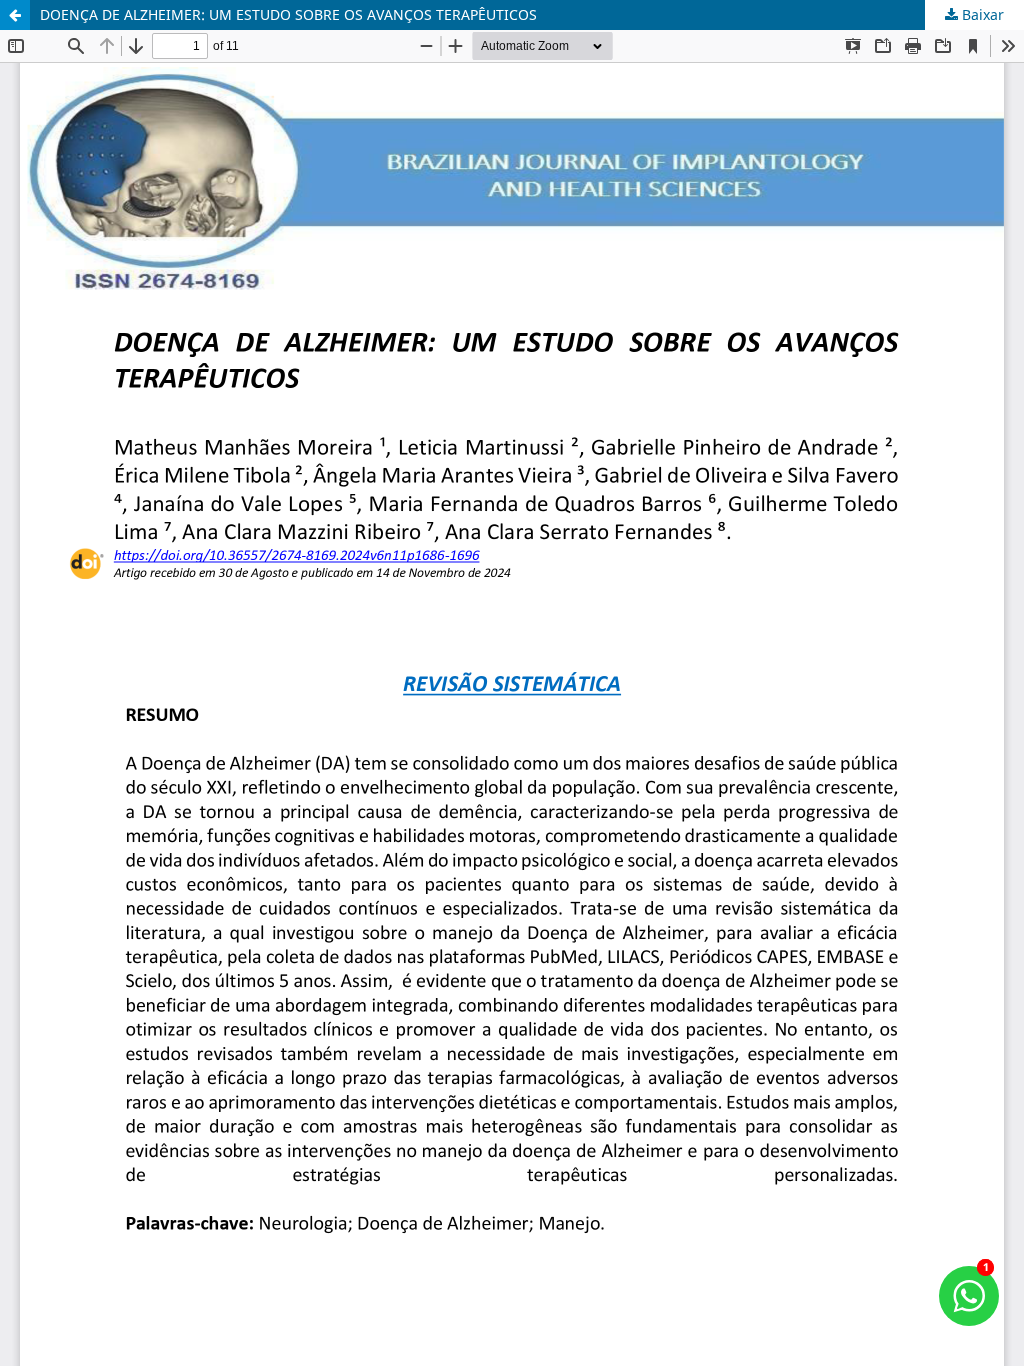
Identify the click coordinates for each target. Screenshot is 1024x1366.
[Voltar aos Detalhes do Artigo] (15, 15)
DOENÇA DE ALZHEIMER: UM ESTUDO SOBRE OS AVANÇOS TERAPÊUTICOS (288, 14)
